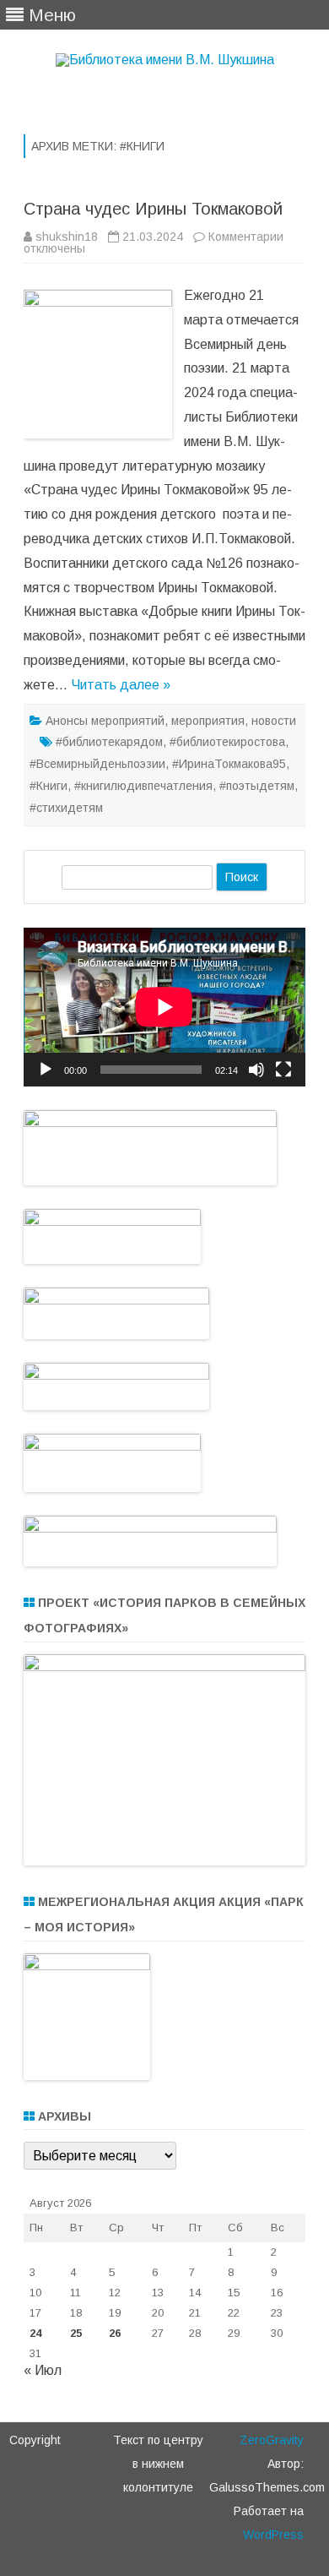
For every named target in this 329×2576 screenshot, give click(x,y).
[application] (164, 1007)
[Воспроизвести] (46, 1070)
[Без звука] (256, 1070)
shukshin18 (67, 237)
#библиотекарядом (109, 742)
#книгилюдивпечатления (143, 786)
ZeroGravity (272, 2440)
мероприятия (208, 721)
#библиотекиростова (227, 742)
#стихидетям (66, 808)
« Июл (43, 2370)
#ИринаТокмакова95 (229, 764)
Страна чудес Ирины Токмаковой (153, 209)
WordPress (273, 2535)
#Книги (49, 786)
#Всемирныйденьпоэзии (97, 764)
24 (35, 2333)
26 (115, 2333)
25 (76, 2333)
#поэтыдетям (257, 786)
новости (274, 721)
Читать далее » (121, 685)
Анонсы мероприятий (105, 721)
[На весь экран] (283, 1070)
